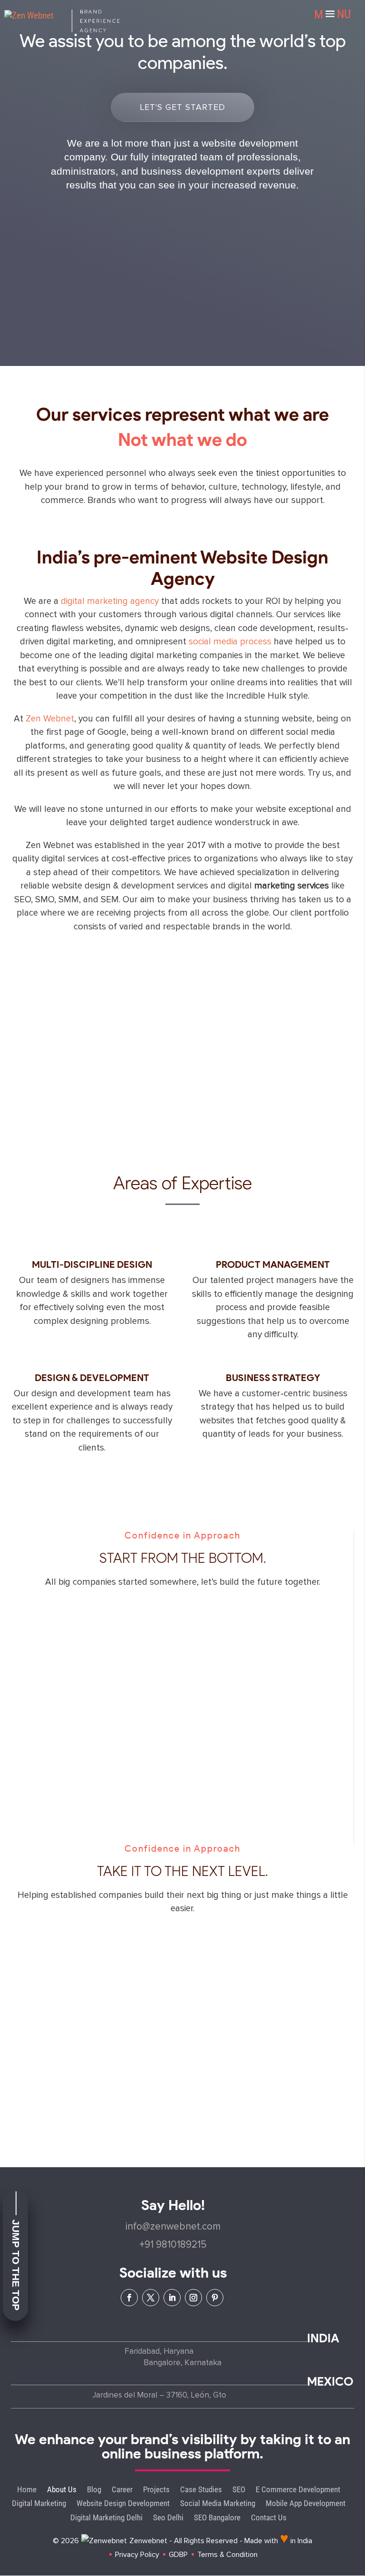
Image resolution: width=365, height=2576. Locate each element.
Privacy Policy (137, 2555)
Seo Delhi (168, 2518)
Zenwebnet (148, 2541)
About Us (62, 2490)
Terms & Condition (227, 2555)
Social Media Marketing (218, 2503)
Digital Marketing (39, 2503)
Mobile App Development (306, 2503)
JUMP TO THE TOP (16, 2265)
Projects (156, 2490)
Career (122, 2490)
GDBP (178, 2555)
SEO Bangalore (217, 2518)
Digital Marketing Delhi (106, 2518)
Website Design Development (123, 2503)
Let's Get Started (182, 107)
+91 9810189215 (173, 2245)
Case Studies (201, 2490)
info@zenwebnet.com (173, 2226)
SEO (239, 2490)
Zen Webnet (50, 719)
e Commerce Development (298, 2490)
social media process (230, 642)
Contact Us (269, 2518)
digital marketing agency (110, 601)
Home (27, 2490)
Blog (94, 2490)
